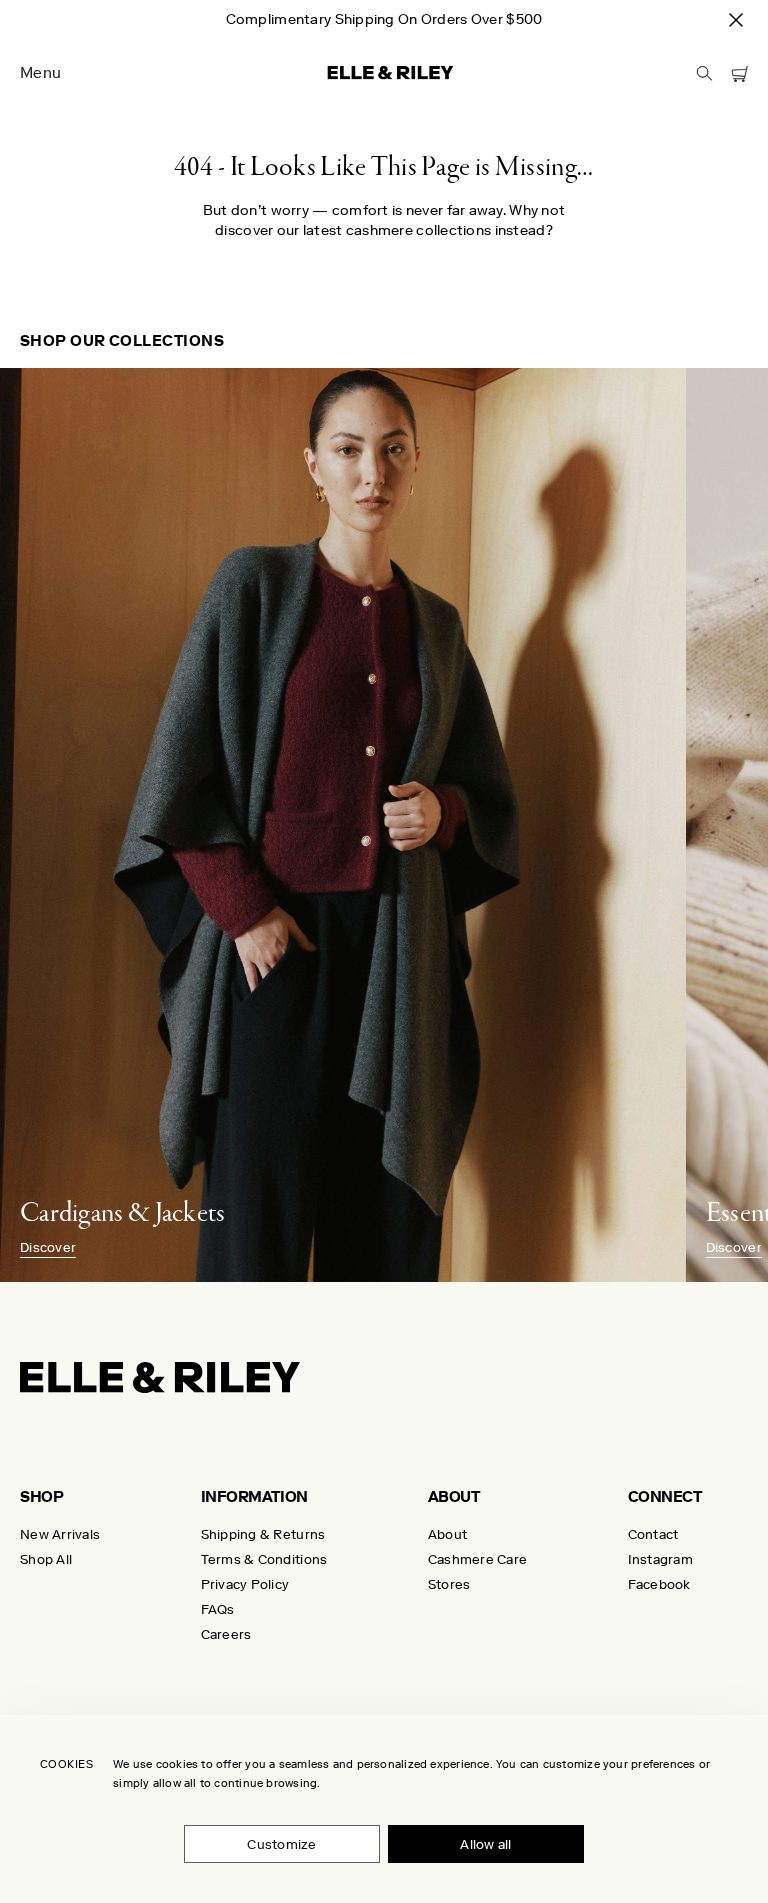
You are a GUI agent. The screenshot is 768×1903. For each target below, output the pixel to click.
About (447, 1534)
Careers (226, 1634)
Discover (48, 1248)
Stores (449, 1584)
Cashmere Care (477, 1559)
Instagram (660, 1559)
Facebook (659, 1584)
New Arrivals (60, 1534)
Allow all (485, 1844)
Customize (281, 1844)
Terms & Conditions (264, 1559)
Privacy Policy (245, 1584)
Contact (653, 1534)
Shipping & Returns (263, 1534)
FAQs (218, 1609)
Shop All (46, 1559)
